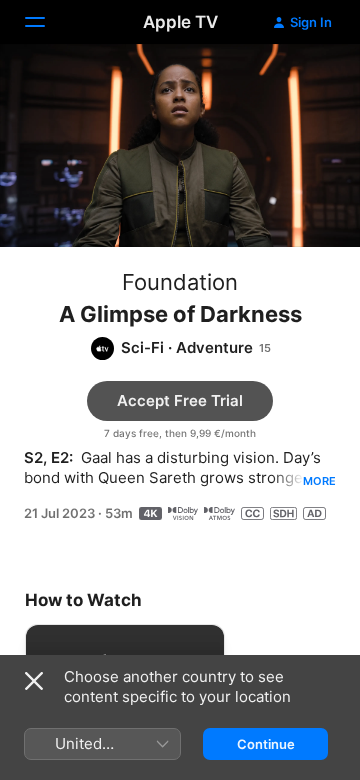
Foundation (180, 282)
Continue (266, 744)
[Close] (34, 681)
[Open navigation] (47, 22)
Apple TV (180, 22)
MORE (319, 481)
